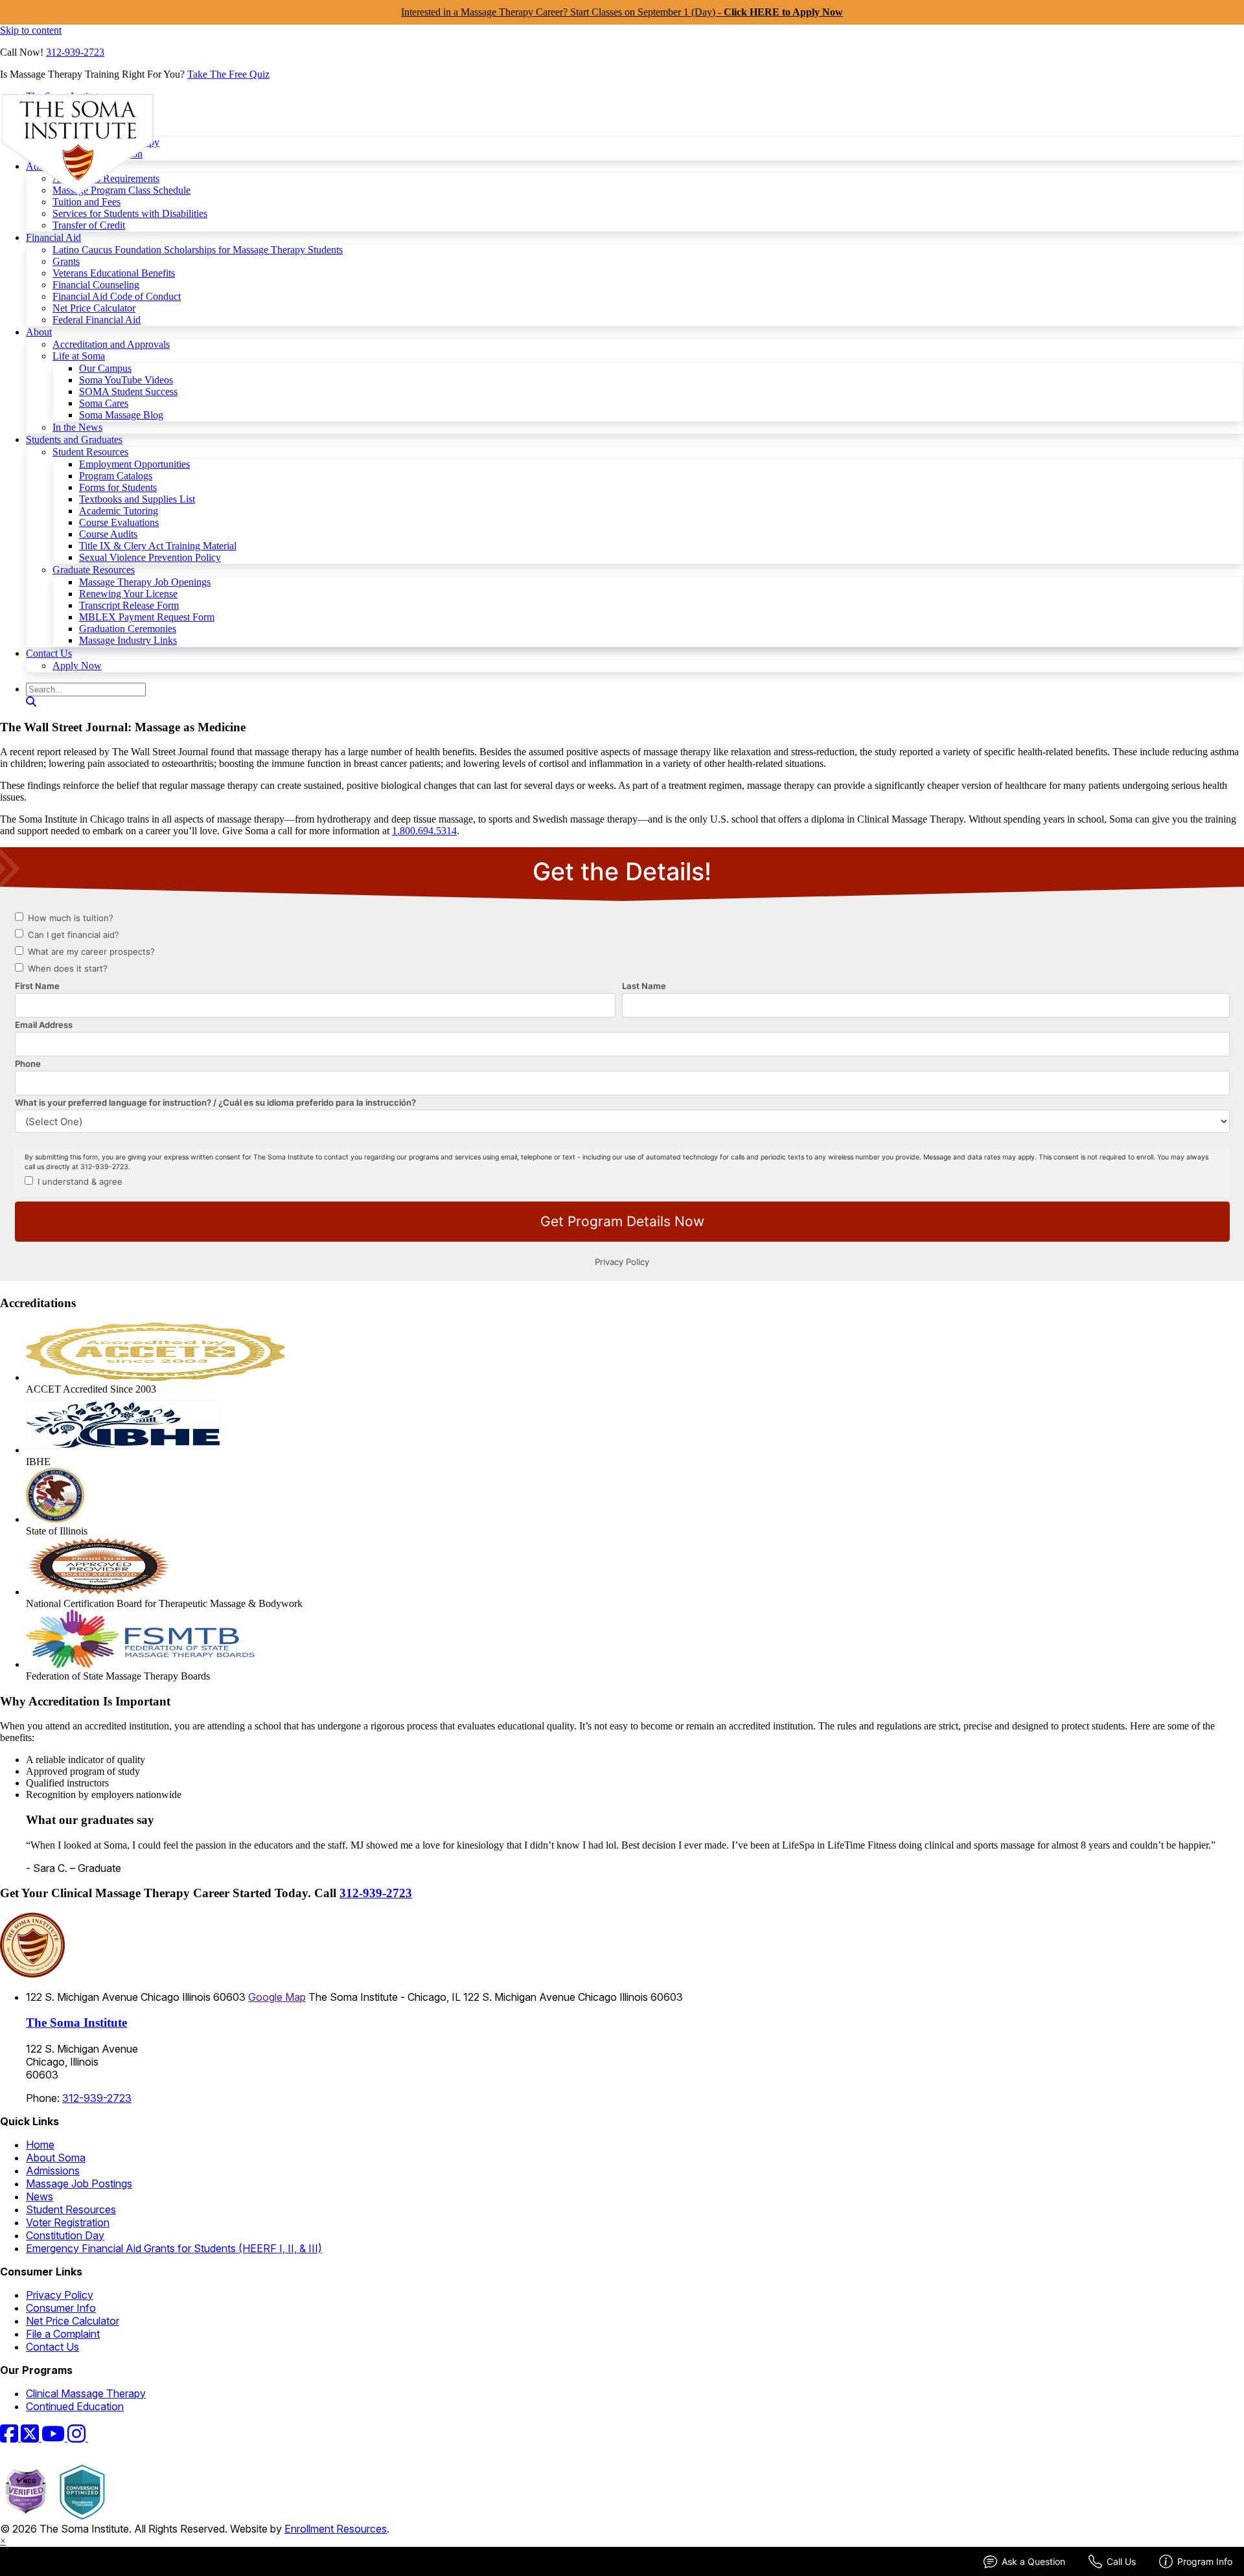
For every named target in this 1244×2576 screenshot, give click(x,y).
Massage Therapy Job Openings (145, 582)
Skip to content (31, 30)
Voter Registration (68, 2222)
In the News (77, 427)
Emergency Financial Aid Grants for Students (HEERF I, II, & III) (174, 2248)
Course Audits (108, 534)
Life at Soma (79, 356)
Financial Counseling (96, 285)
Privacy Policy (60, 2295)
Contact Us (49, 653)
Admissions (53, 2171)
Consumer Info (61, 2308)
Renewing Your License (128, 594)
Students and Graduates (74, 439)
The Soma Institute (76, 2023)
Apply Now (77, 666)
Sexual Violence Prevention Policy (150, 557)
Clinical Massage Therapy (86, 2393)
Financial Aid (53, 237)
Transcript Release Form (129, 605)
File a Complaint (63, 2334)
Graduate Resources (94, 570)
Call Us (1121, 2561)
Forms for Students (118, 487)
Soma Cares (104, 403)
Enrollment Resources (336, 2529)
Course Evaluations (119, 522)
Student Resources (90, 452)
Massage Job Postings (79, 2183)
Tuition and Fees (86, 202)
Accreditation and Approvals (111, 344)
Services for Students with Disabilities (130, 213)
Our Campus (105, 368)
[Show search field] (31, 702)
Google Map (277, 1997)
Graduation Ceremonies (128, 629)
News (40, 2196)
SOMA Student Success (128, 392)
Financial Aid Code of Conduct (117, 296)
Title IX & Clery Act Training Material (158, 546)
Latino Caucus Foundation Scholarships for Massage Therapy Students (198, 250)
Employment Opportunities (134, 464)
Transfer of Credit (89, 225)
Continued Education (75, 2406)
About (39, 332)
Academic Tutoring (119, 511)
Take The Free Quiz (228, 74)
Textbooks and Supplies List (137, 499)
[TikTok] (96, 2437)
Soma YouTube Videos (126, 380)
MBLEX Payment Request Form (147, 617)
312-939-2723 (75, 52)
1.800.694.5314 (424, 831)
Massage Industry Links (128, 640)
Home (40, 2145)
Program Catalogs (116, 476)
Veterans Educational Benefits (114, 273)
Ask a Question (1033, 2561)
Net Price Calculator (94, 308)
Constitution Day (65, 2235)
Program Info (1205, 2561)
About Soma (56, 2158)
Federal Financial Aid (97, 320)
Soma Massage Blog (121, 415)
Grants (66, 261)
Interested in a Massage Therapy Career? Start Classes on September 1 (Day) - (622, 12)
